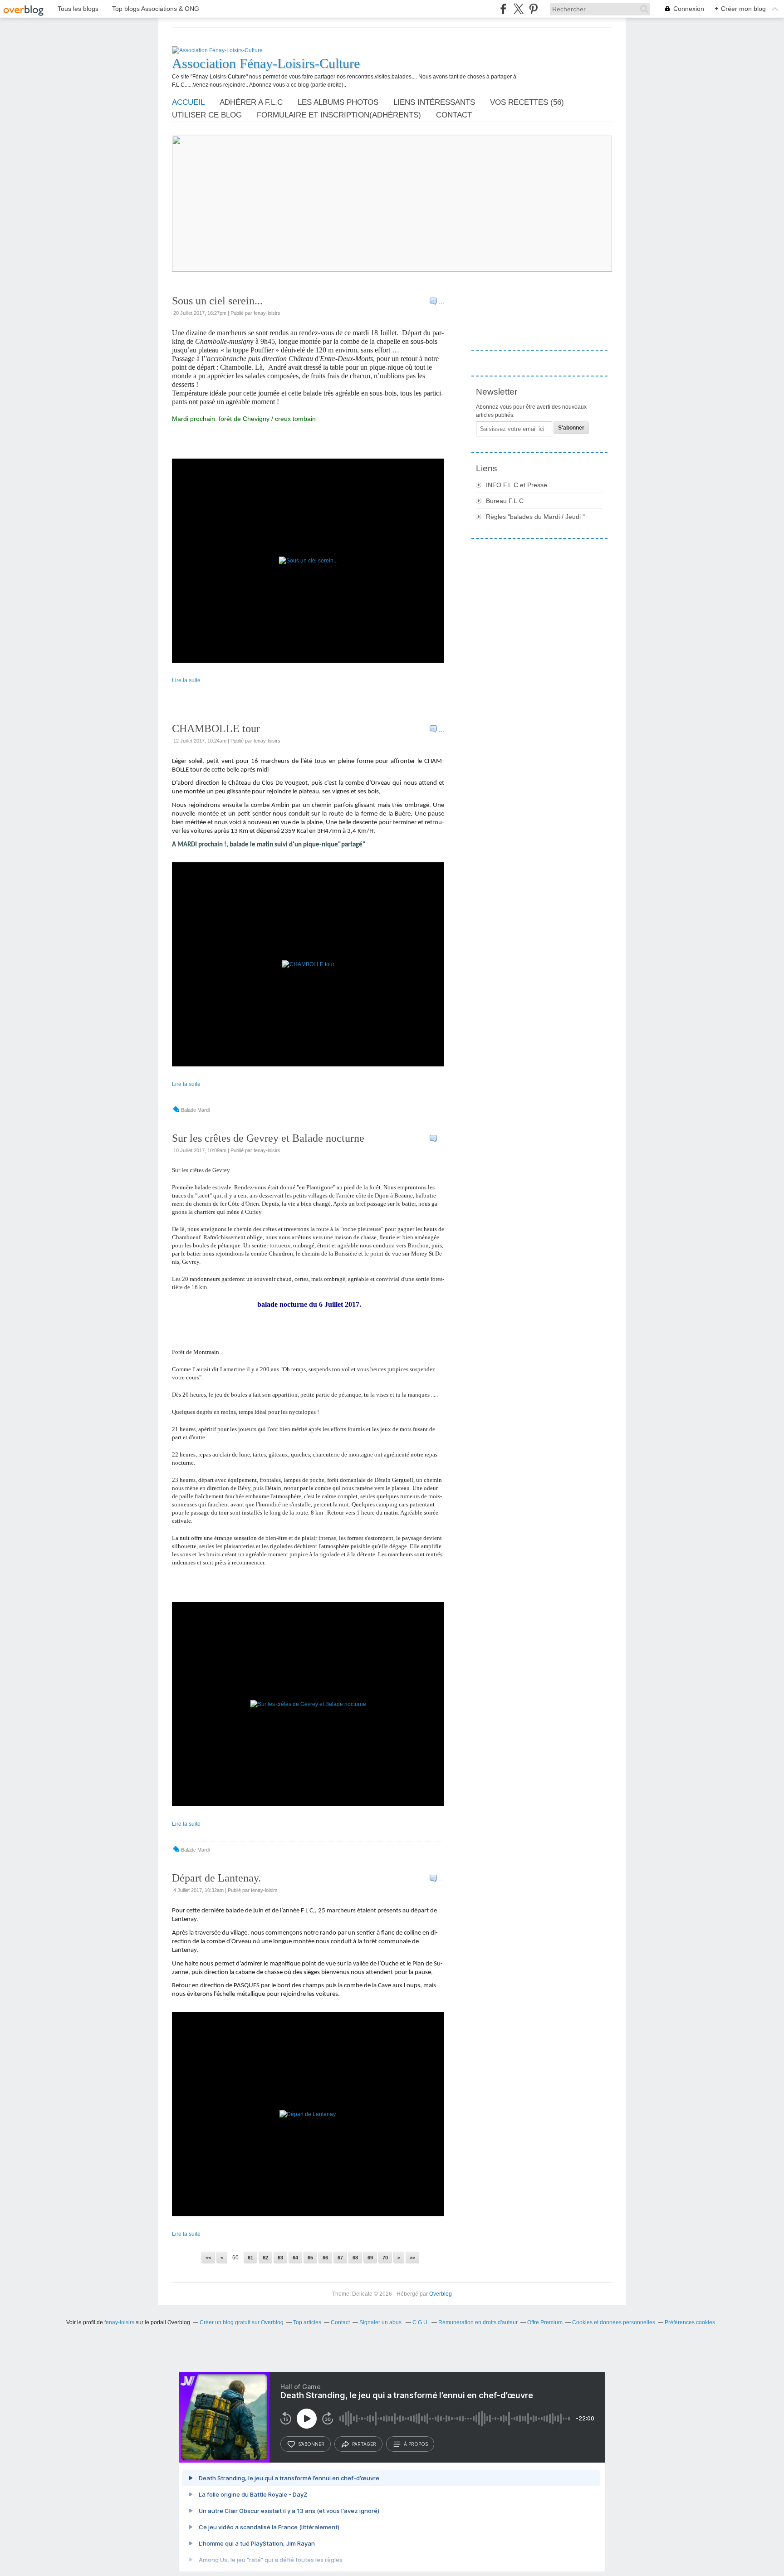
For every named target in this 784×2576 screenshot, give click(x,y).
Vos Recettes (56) (527, 102)
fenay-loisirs (119, 2322)
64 (295, 2258)
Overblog (441, 2294)
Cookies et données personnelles (614, 2322)
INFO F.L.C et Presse (517, 485)
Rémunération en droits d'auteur (478, 2322)
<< (208, 2258)
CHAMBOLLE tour (216, 728)
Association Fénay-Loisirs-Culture (266, 63)
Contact (454, 115)
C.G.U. (421, 2322)
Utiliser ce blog (207, 115)
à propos (416, 2444)
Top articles (307, 2322)
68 (355, 2258)
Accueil (188, 102)
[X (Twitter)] (518, 9)
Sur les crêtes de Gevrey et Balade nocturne (268, 1138)
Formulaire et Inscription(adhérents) (339, 115)
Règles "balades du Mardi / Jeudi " (535, 517)
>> (412, 2258)
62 (265, 2258)
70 (385, 2258)
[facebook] (503, 9)
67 (340, 2258)
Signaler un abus (381, 2322)
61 (250, 2258)
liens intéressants (434, 102)
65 (310, 2258)
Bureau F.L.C (505, 501)
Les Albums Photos (338, 102)
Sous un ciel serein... (217, 301)
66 (325, 2258)
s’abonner (311, 2444)
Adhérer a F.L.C (251, 102)
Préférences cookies (690, 2322)
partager (364, 2444)
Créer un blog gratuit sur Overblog (242, 2322)
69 (370, 2258)
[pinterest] (533, 9)
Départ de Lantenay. (216, 1878)
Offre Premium (545, 2322)
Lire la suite (186, 680)
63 (280, 2258)
